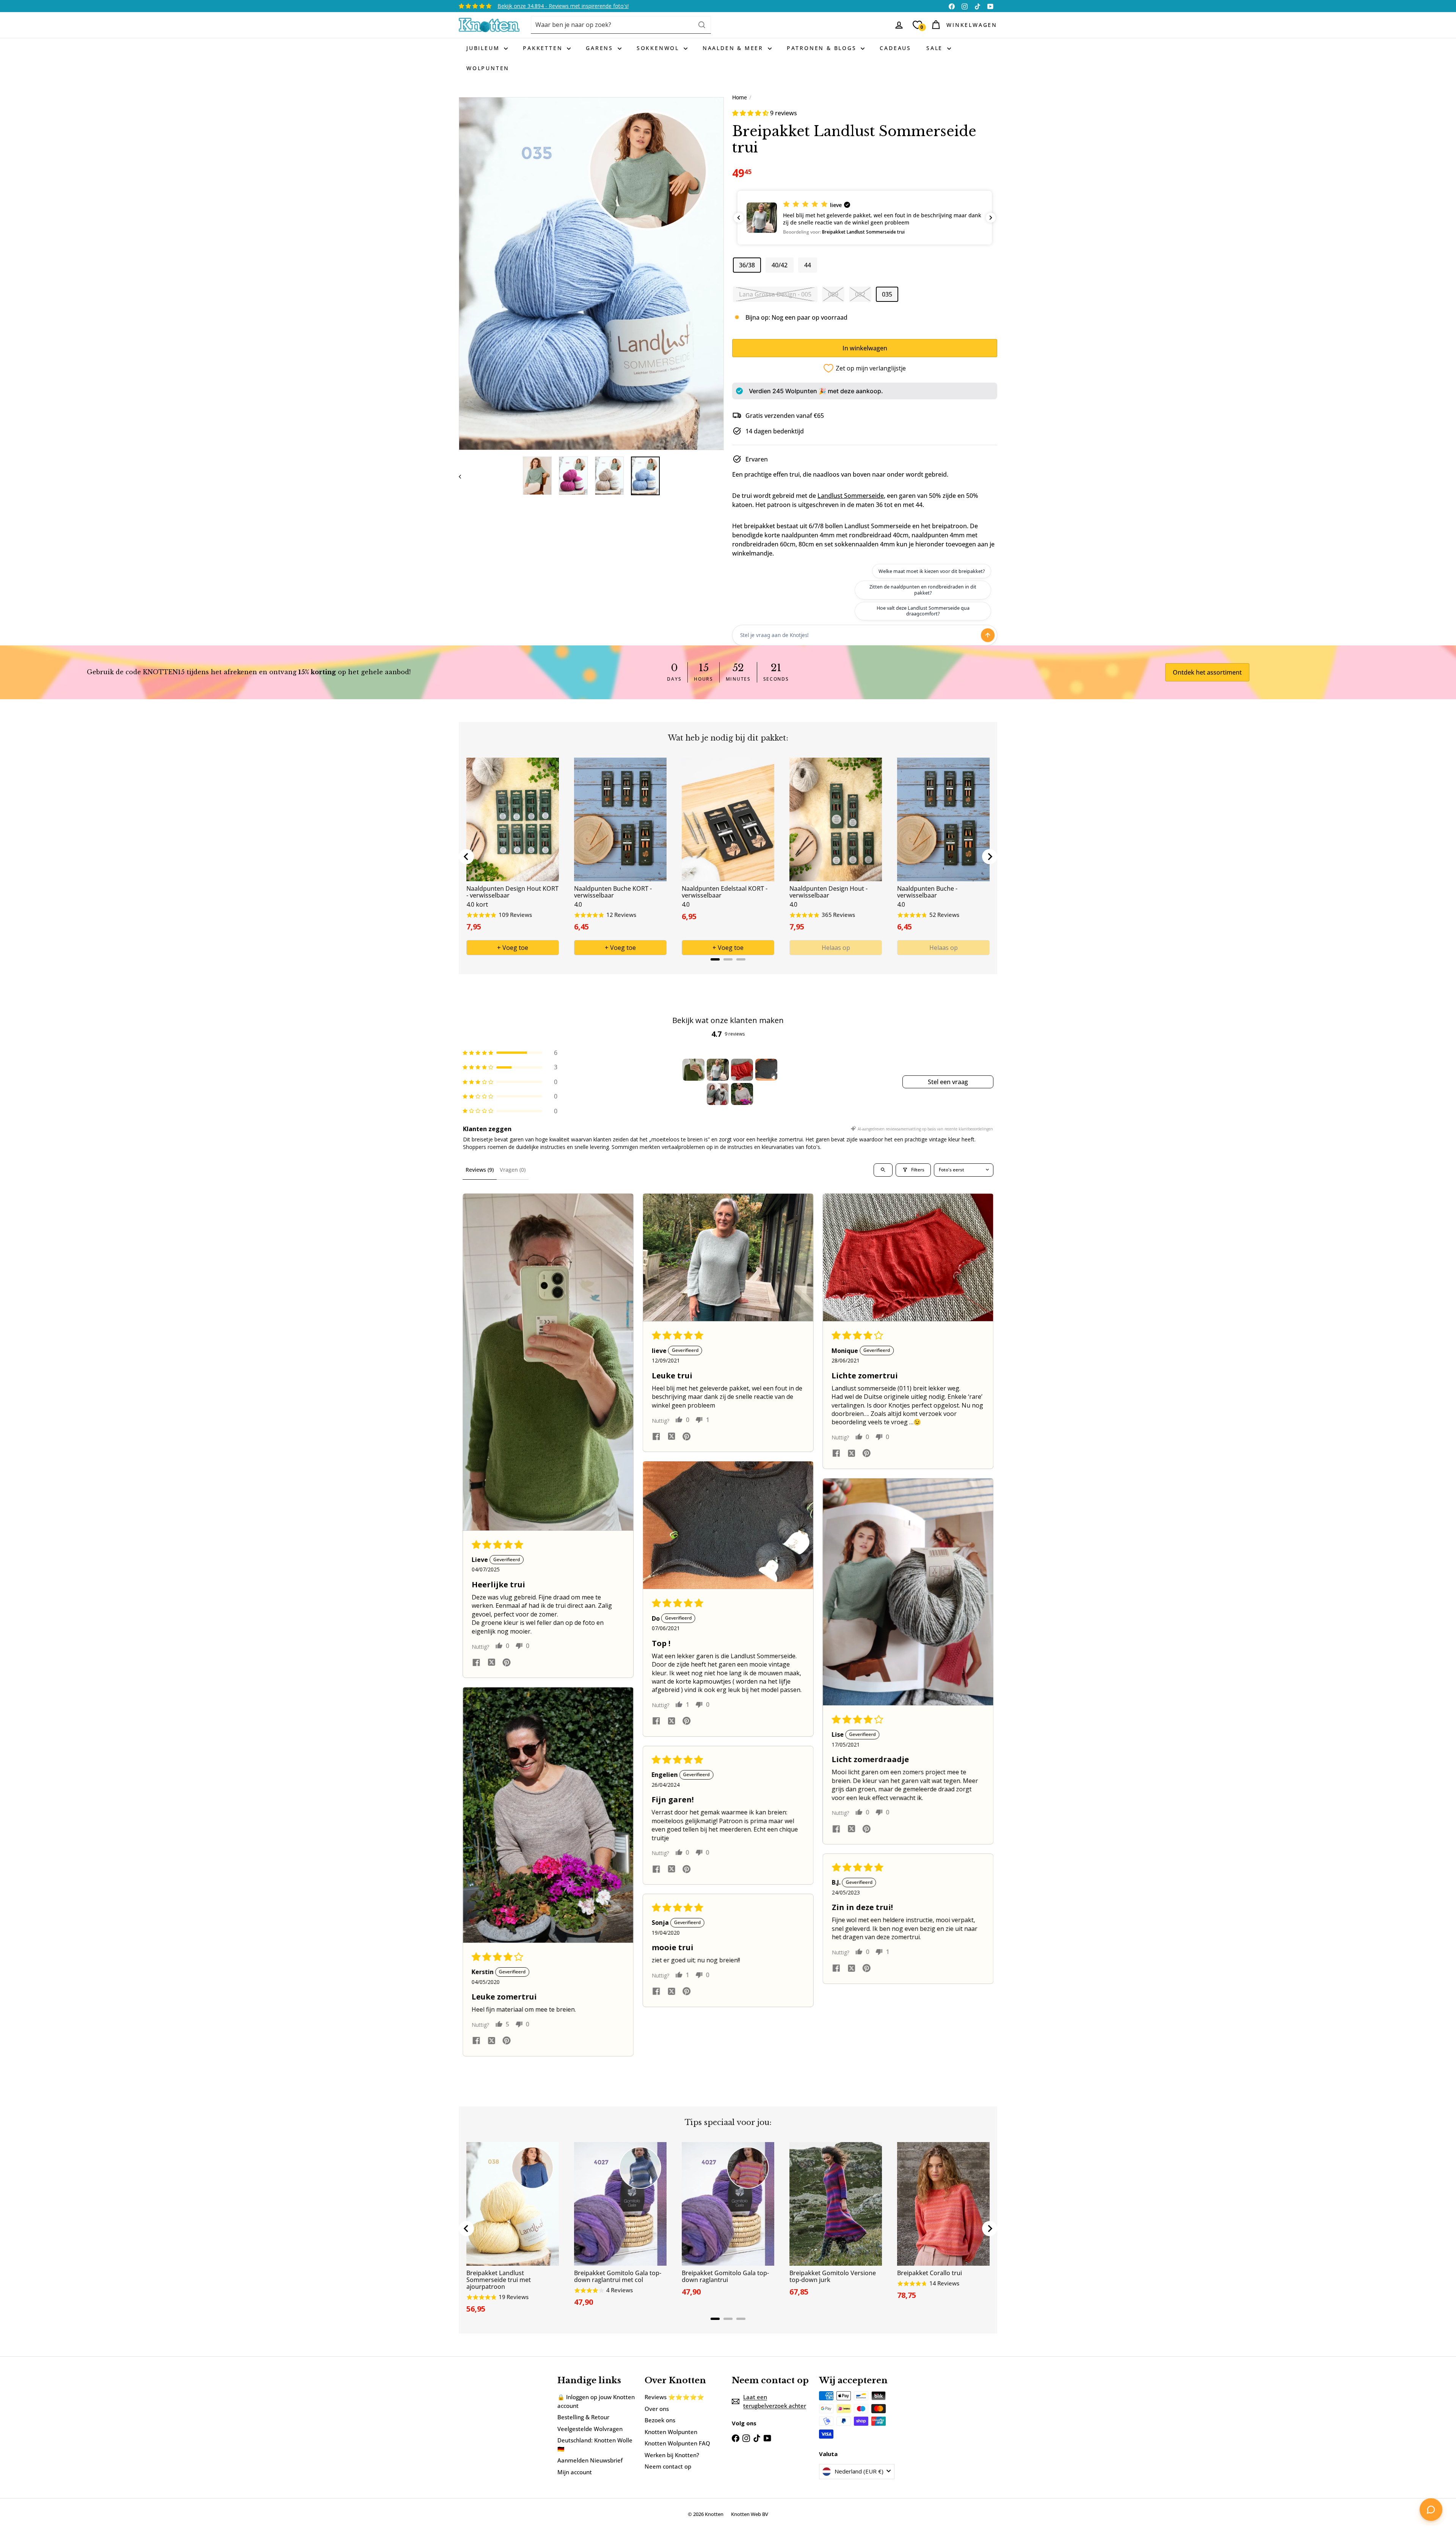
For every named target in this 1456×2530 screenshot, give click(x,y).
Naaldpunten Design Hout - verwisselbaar (828, 892)
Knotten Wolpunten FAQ (677, 2443)
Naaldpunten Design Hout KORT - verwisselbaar (512, 892)
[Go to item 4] (766, 1070)
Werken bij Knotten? (672, 2455)
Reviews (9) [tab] (480, 1170)
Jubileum (484, 48)
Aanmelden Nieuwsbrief (590, 2460)
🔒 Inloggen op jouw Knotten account (596, 2401)
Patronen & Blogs (823, 48)
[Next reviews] (991, 218)
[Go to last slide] (466, 857)
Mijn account (575, 2472)
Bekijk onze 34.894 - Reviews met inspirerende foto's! (563, 6)
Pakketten (544, 48)
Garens (601, 48)
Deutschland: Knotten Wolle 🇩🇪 (595, 2444)
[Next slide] (990, 857)
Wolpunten (488, 68)
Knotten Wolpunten (671, 2432)
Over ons (657, 2409)
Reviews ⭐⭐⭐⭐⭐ (674, 2397)
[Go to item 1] (693, 1070)
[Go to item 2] (718, 1070)
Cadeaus (895, 48)
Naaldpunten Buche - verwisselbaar (927, 892)
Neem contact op (668, 2466)
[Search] (702, 25)
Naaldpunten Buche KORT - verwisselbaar (613, 892)
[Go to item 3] (742, 1070)
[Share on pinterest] (507, 1663)
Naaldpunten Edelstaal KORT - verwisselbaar (725, 892)
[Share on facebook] (476, 1663)
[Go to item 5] (718, 1094)
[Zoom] (591, 274)
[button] (751, 113)
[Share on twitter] (491, 1664)
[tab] (715, 959)
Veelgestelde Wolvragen (590, 2429)
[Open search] (883, 1170)
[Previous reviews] (739, 218)
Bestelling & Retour (583, 2417)
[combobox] (621, 25)
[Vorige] (464, 476)
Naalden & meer (734, 48)
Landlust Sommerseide (851, 496)
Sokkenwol (659, 48)
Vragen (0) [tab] (513, 1170)
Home (740, 97)
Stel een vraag (948, 1082)
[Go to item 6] (742, 1094)
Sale (936, 48)
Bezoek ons (660, 2420)
